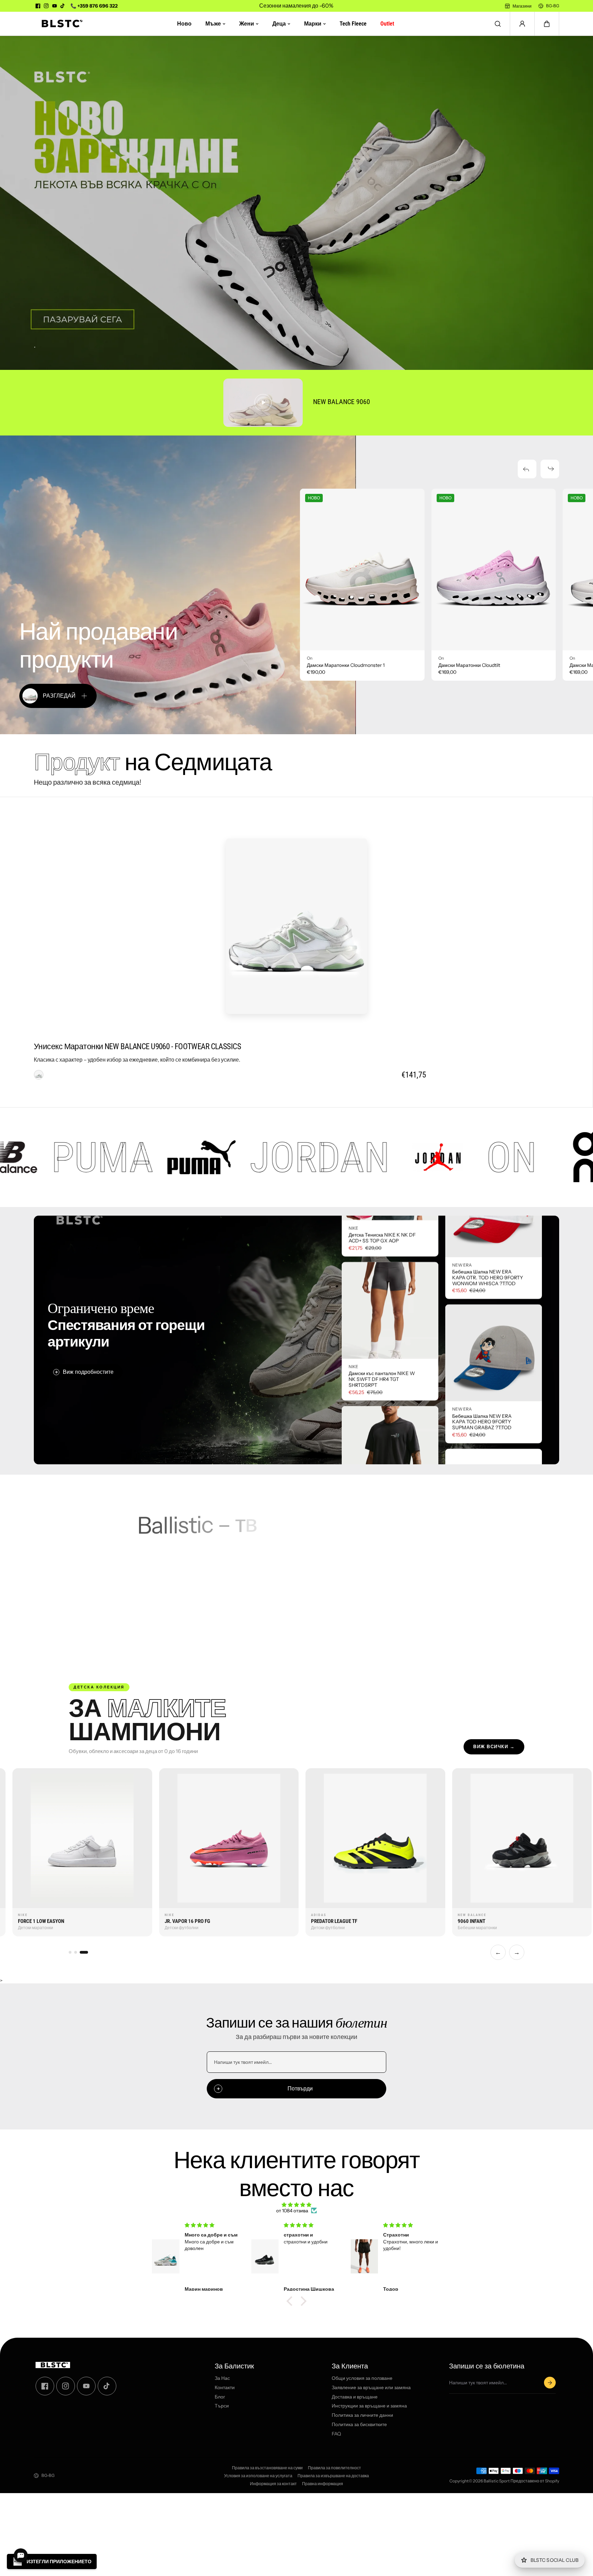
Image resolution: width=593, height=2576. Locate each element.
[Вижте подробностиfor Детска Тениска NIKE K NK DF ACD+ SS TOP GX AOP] (390, 1286)
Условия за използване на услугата (258, 2476)
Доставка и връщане (355, 2397)
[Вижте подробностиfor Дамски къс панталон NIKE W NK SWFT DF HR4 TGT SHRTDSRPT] (390, 1424)
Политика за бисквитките (359, 2425)
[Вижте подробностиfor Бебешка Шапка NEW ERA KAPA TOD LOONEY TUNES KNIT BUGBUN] (494, 1381)
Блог (220, 2397)
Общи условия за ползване (362, 2378)
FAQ (336, 2434)
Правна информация (323, 2484)
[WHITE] (39, 1075)
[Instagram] (46, 6)
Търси (222, 2406)
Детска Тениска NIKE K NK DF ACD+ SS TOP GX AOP (382, 1352)
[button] (547, 24)
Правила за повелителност (334, 2468)
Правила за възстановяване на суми (267, 2468)
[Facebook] (38, 6)
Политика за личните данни (362, 2416)
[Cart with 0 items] (547, 24)
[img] (296, 2205)
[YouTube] (55, 6)
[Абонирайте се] (550, 2383)
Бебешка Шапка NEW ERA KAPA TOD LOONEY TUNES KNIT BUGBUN (483, 1450)
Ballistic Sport (497, 2481)
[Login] (522, 24)
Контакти (225, 2388)
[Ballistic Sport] (60, 24)
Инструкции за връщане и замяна (369, 2406)
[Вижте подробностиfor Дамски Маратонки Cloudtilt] (494, 570)
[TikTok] (63, 6)
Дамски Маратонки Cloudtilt (469, 665)
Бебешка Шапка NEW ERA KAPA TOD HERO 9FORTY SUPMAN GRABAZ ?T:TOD (482, 1306)
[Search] (498, 24)
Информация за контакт (273, 2484)
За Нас (222, 2378)
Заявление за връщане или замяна (371, 2388)
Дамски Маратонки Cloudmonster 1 (346, 665)
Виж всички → (494, 1747)
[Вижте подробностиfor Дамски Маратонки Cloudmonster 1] (362, 570)
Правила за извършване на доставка (333, 2476)
